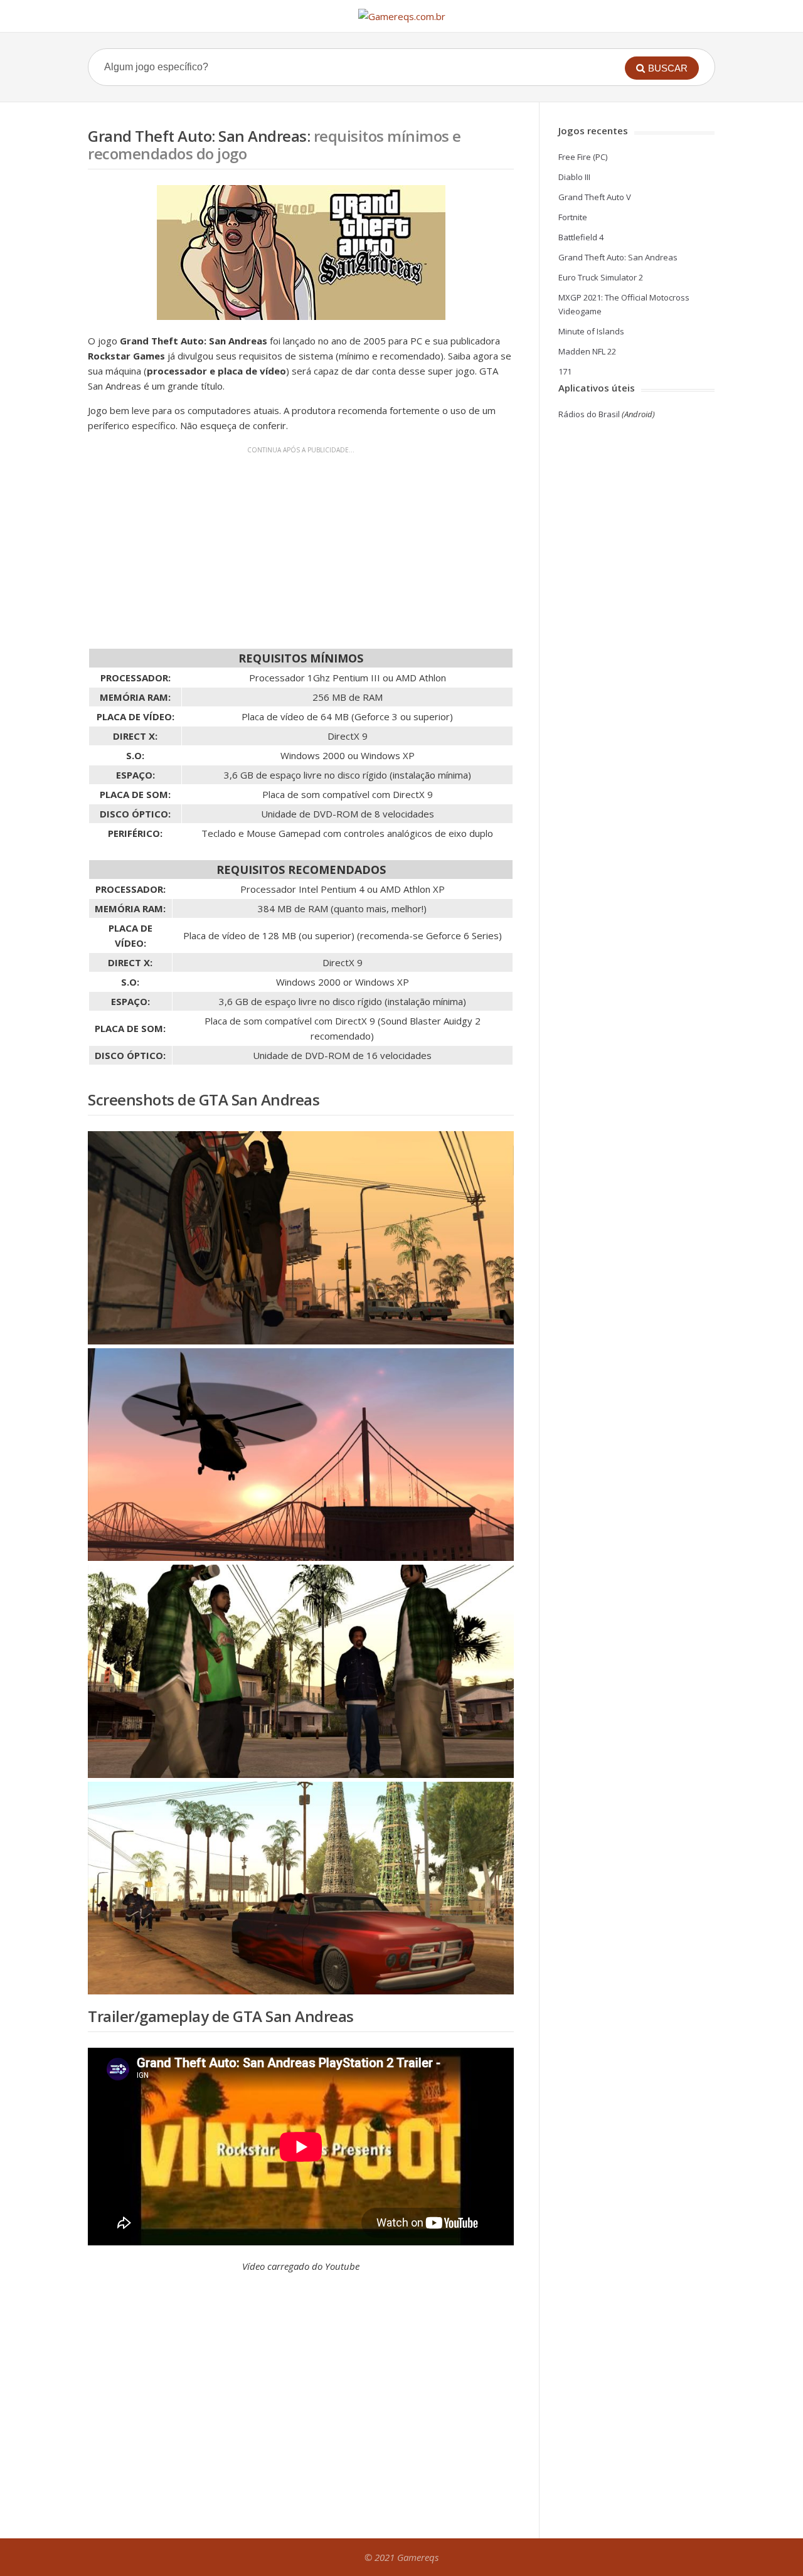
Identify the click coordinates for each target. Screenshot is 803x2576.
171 (565, 371)
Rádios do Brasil (589, 414)
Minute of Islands (591, 331)
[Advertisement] (301, 545)
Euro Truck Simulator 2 (601, 277)
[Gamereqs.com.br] (402, 16)
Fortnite (573, 217)
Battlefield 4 (581, 237)
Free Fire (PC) (583, 157)
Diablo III (574, 177)
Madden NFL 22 (587, 351)
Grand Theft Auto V (595, 197)
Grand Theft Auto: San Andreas (618, 257)
